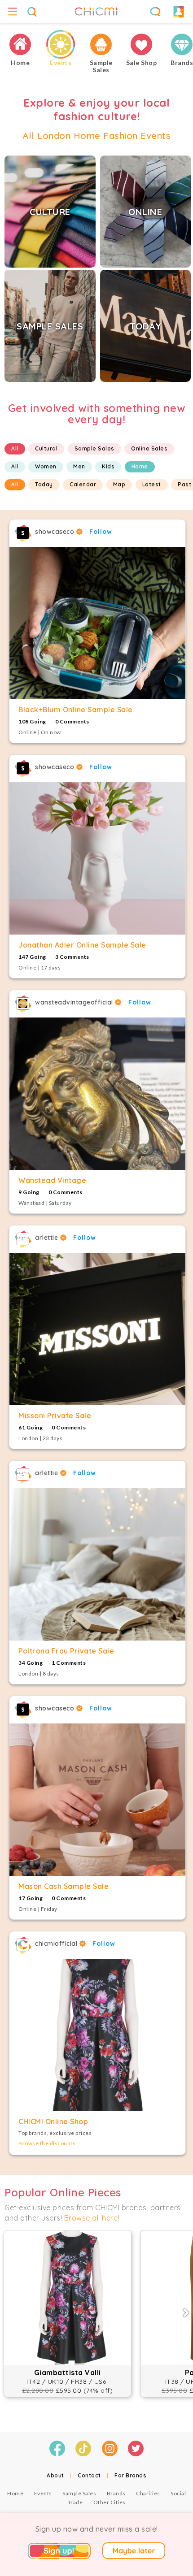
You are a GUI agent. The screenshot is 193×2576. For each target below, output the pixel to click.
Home (140, 466)
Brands (116, 2493)
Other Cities (110, 2502)
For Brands (130, 2475)
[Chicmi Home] (20, 45)
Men (79, 466)
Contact (89, 2475)
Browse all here (91, 2218)
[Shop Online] (141, 45)
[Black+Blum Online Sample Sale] (97, 623)
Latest (152, 484)
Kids (108, 466)
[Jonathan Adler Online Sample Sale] (97, 858)
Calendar (83, 484)
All (15, 448)
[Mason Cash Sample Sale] (97, 1800)
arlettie (48, 1238)
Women (46, 466)
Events (43, 2493)
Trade (75, 2502)
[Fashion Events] (61, 45)
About (55, 2475)
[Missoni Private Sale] (97, 1329)
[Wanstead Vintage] (97, 1094)
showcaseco (56, 532)
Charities (148, 2493)
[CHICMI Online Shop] (97, 2035)
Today (44, 484)
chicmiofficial (57, 1944)
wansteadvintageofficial (75, 1002)
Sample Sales (94, 448)
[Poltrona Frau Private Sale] (97, 1564)
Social (178, 2493)
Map (119, 484)
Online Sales (149, 448)
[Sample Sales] (101, 45)
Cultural (46, 448)
